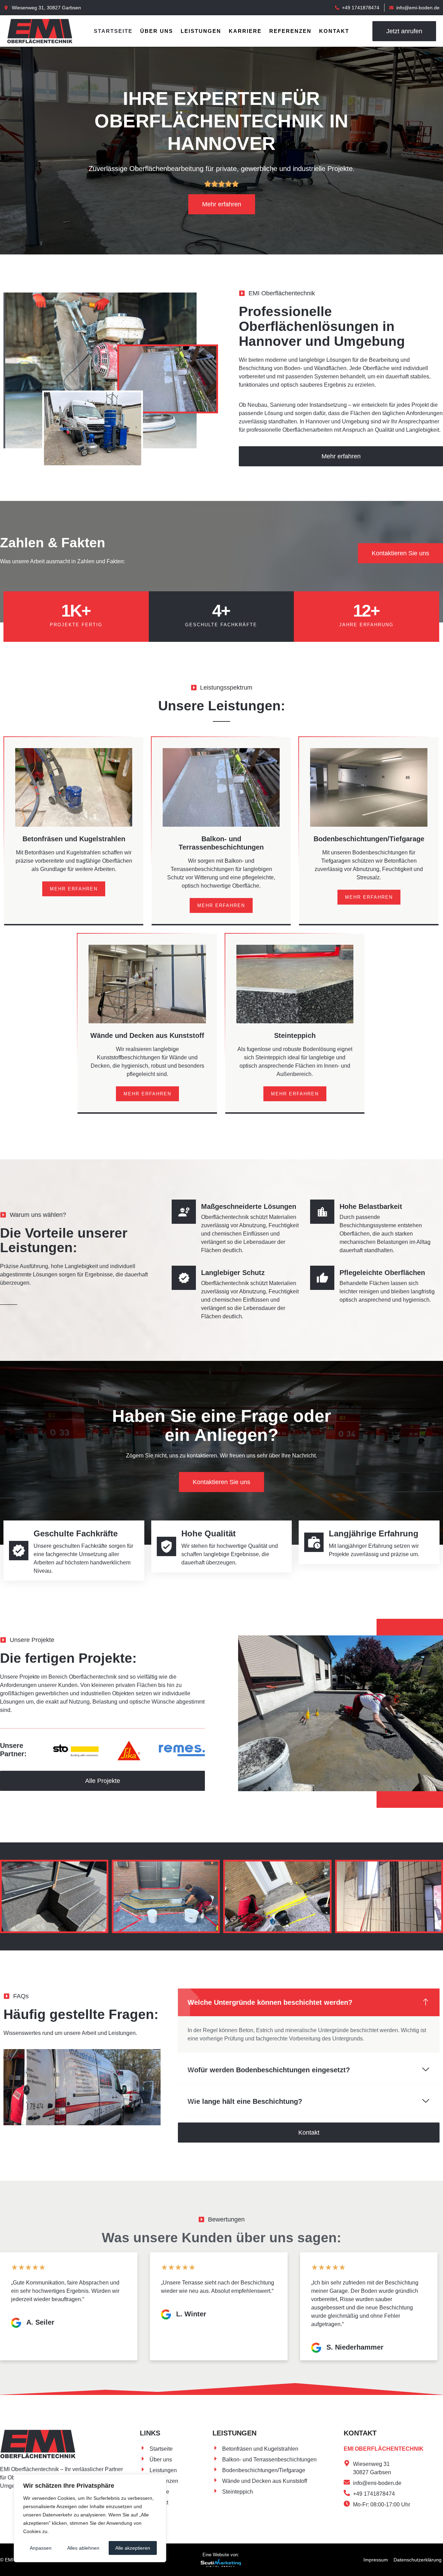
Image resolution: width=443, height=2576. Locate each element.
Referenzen (290, 31)
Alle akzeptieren (133, 2548)
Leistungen (201, 31)
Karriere (245, 31)
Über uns (157, 31)
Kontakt (334, 31)
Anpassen (41, 2548)
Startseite (113, 31)
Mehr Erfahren (74, 889)
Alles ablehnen (83, 2548)
